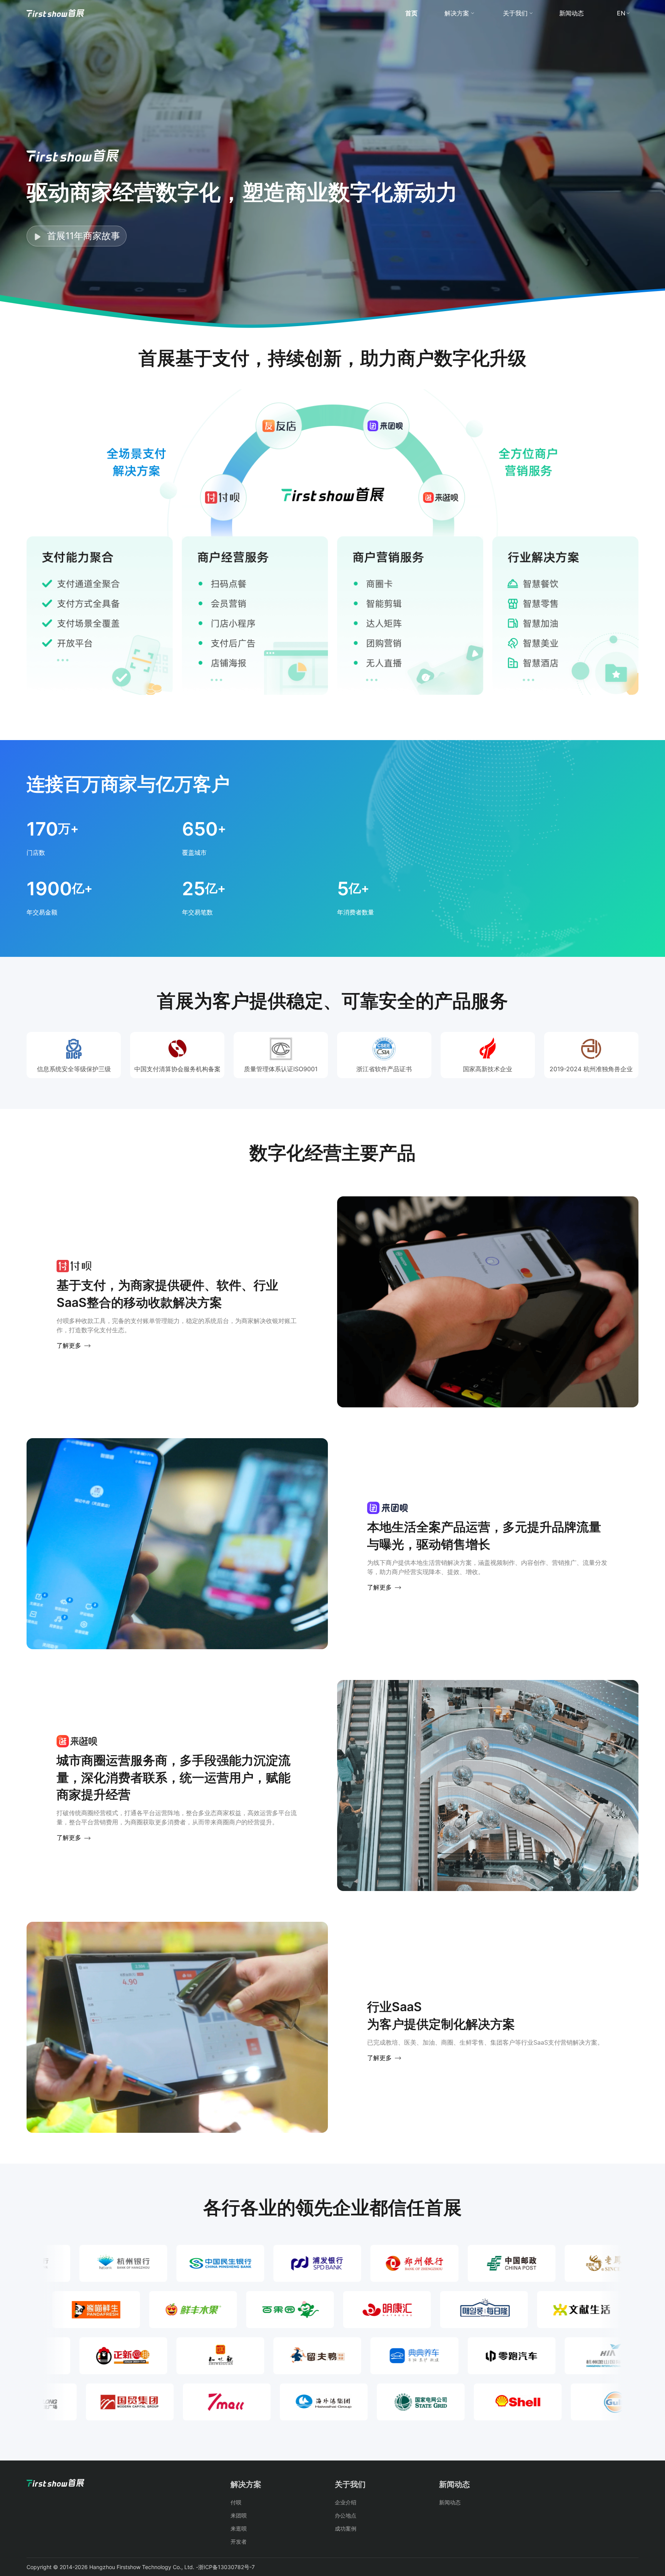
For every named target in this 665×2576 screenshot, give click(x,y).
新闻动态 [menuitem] (571, 13)
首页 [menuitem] (411, 13)
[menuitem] (55, 13)
